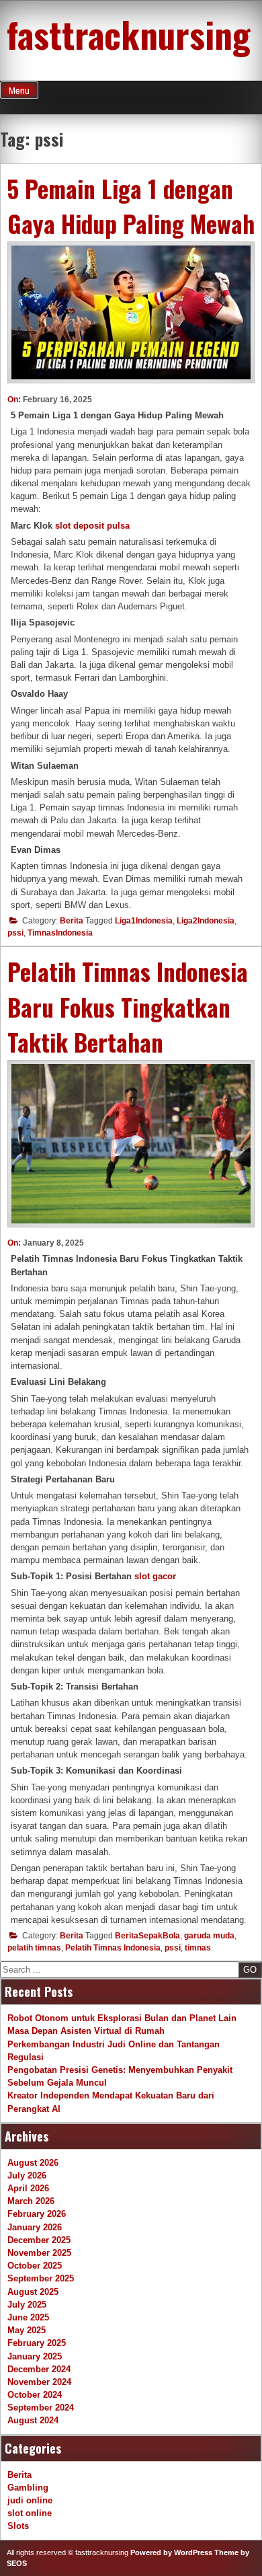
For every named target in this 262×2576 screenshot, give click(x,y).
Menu (19, 91)
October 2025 (35, 2266)
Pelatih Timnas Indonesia (113, 1948)
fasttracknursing (129, 34)
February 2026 (37, 2214)
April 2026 (28, 2188)
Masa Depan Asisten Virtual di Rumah (86, 2031)
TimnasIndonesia (60, 933)
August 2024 (33, 2420)
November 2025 (39, 2253)
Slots (18, 2526)
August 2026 (33, 2163)
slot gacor (155, 1576)
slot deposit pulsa (92, 526)
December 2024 (39, 2369)
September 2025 (41, 2278)
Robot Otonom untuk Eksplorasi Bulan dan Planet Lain (122, 2018)
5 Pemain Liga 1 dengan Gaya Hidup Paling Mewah (131, 206)
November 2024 (39, 2382)
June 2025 (28, 2317)
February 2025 (37, 2343)
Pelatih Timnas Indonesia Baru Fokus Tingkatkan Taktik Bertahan (128, 1007)
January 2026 (35, 2227)
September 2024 (41, 2408)
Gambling (28, 2488)
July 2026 (27, 2175)
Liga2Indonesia (206, 921)
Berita (72, 921)
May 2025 (27, 2330)
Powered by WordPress (171, 2552)
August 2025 (33, 2292)
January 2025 (35, 2356)
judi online (30, 2500)
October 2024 (35, 2395)
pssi (15, 933)
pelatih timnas (34, 1948)
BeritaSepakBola (147, 1936)
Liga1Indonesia (144, 921)
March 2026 (31, 2201)
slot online (30, 2513)
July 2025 (27, 2305)
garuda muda (209, 1936)
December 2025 (39, 2240)
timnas (198, 1948)
